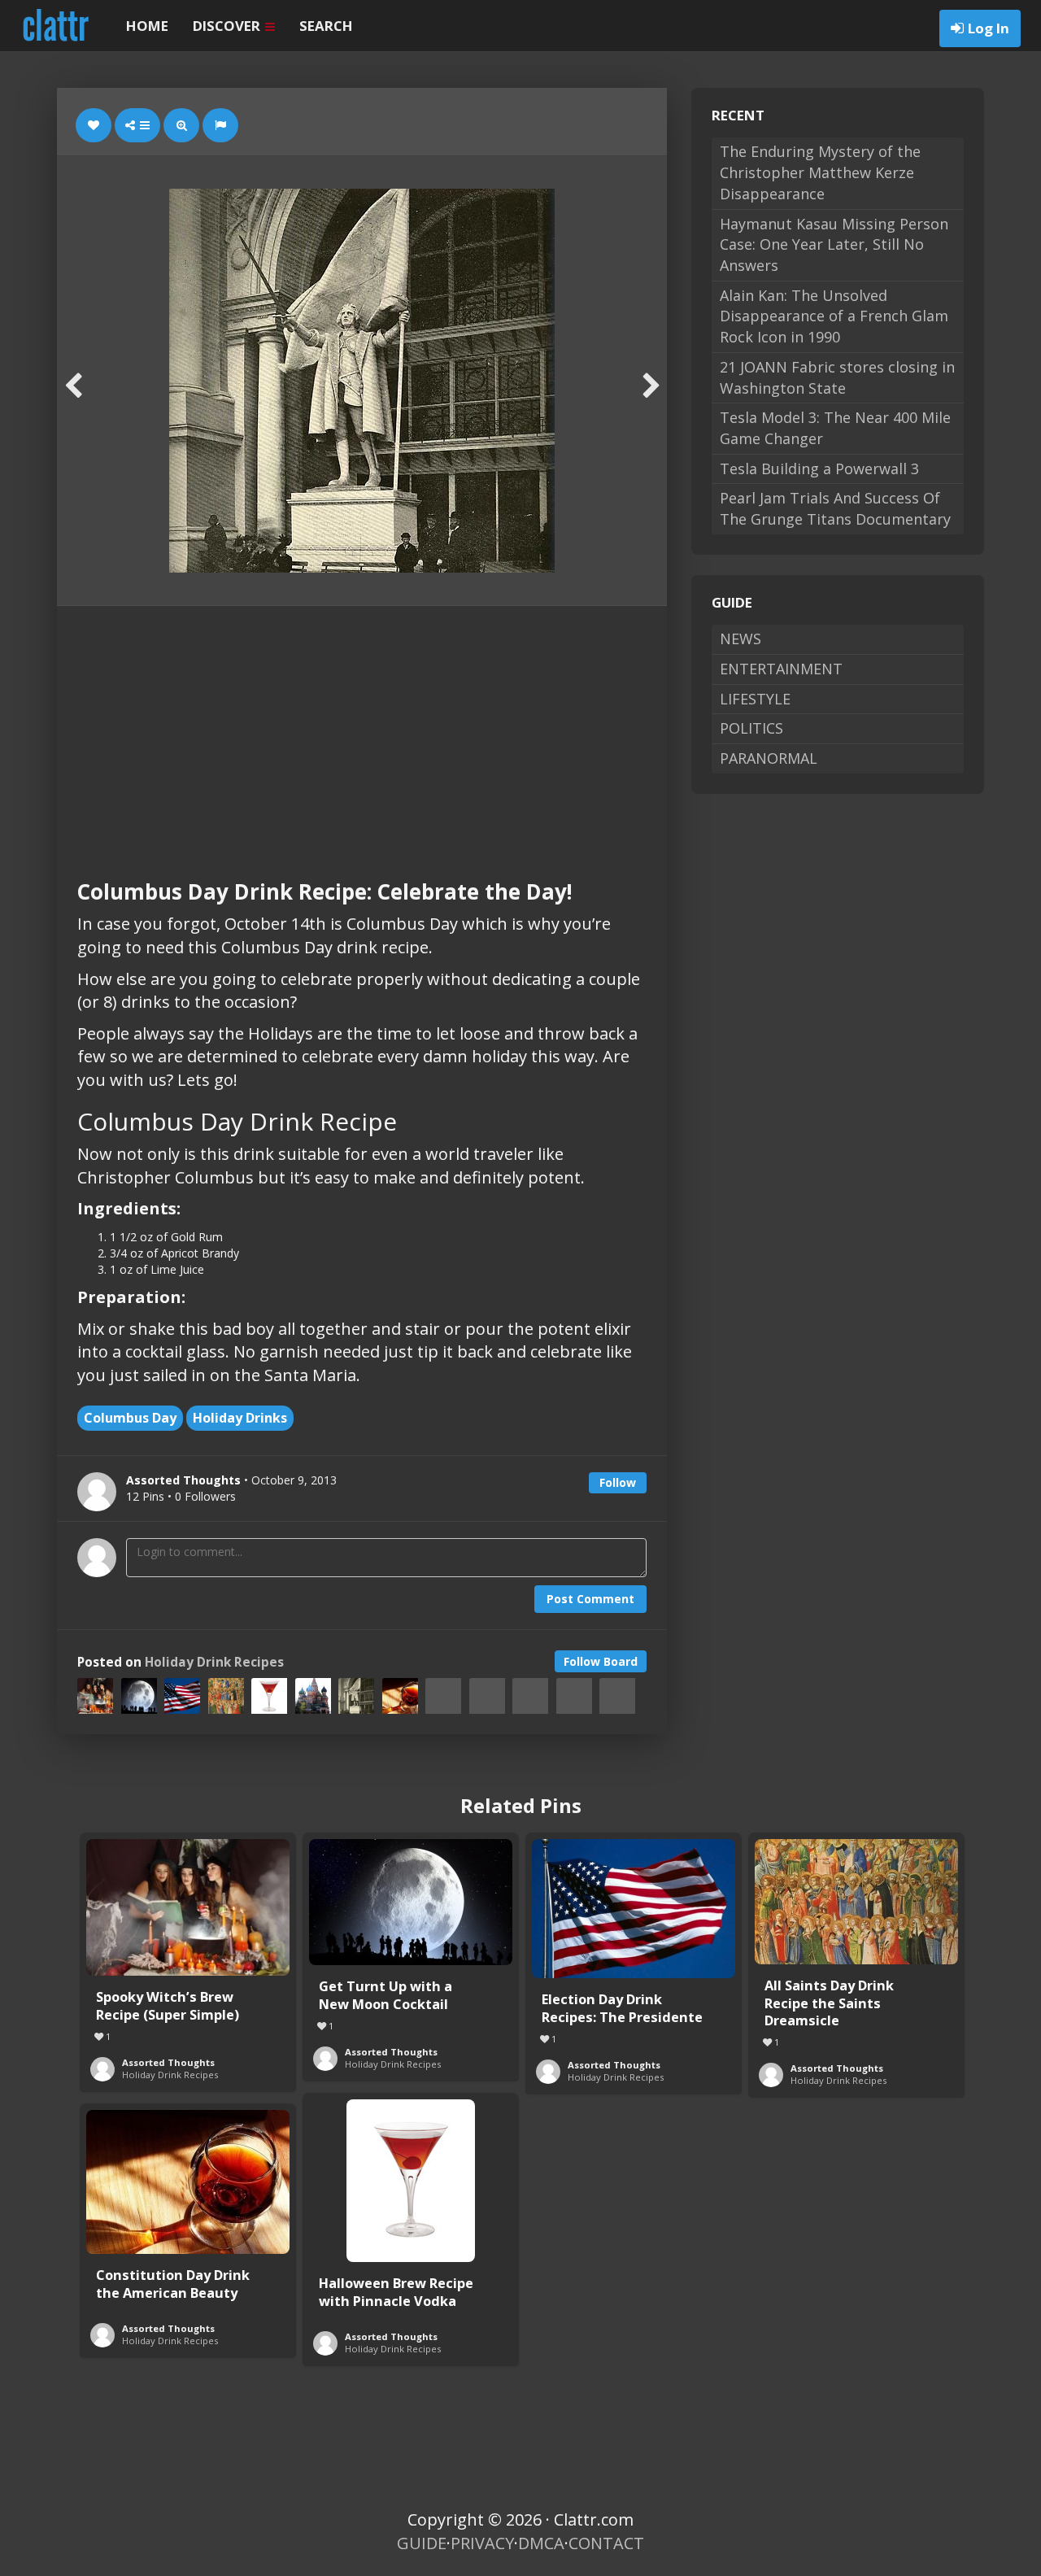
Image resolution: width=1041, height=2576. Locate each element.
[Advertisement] (362, 728)
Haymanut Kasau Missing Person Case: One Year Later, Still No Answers (834, 244)
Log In (989, 28)
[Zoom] (181, 125)
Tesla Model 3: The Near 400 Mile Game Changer (835, 428)
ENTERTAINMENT (781, 669)
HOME (147, 26)
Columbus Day (130, 1418)
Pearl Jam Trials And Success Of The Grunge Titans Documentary (835, 508)
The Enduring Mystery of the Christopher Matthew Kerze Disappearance (820, 172)
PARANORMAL (769, 758)
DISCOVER (228, 26)
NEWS (740, 639)
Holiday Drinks (240, 1418)
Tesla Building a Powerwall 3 (819, 469)
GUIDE (422, 2543)
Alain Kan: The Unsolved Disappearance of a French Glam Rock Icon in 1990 (834, 316)
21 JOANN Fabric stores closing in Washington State (837, 377)
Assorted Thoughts (168, 2062)
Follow (618, 1482)
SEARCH (326, 26)
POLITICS (751, 728)
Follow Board (601, 1661)
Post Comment (590, 1599)
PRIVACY (482, 2543)
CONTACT (606, 2543)
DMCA (541, 2543)
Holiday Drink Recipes (214, 1662)
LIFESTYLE (755, 699)
